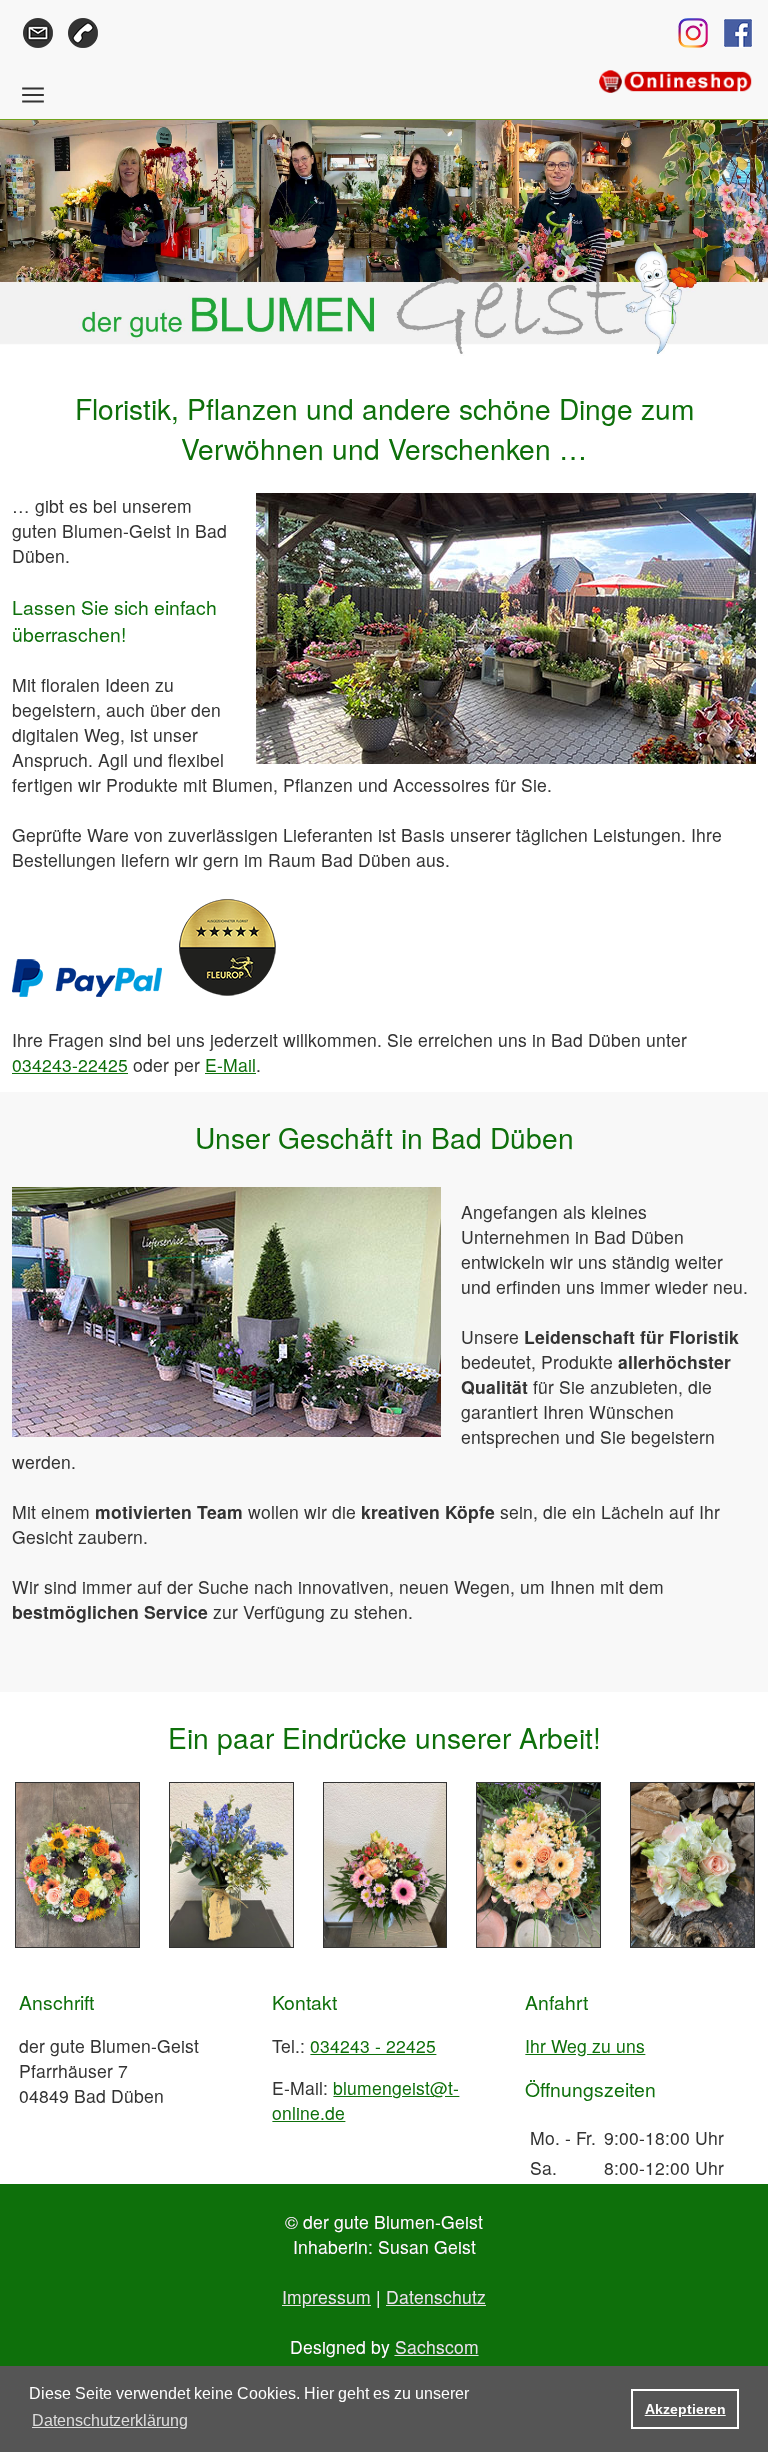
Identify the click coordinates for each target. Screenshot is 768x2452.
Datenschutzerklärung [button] (110, 2420)
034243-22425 (70, 1064)
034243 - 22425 (373, 2045)
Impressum (326, 2296)
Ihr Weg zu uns (585, 2045)
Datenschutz (436, 2296)
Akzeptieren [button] (685, 2409)
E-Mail (230, 1064)
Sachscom (437, 2346)
